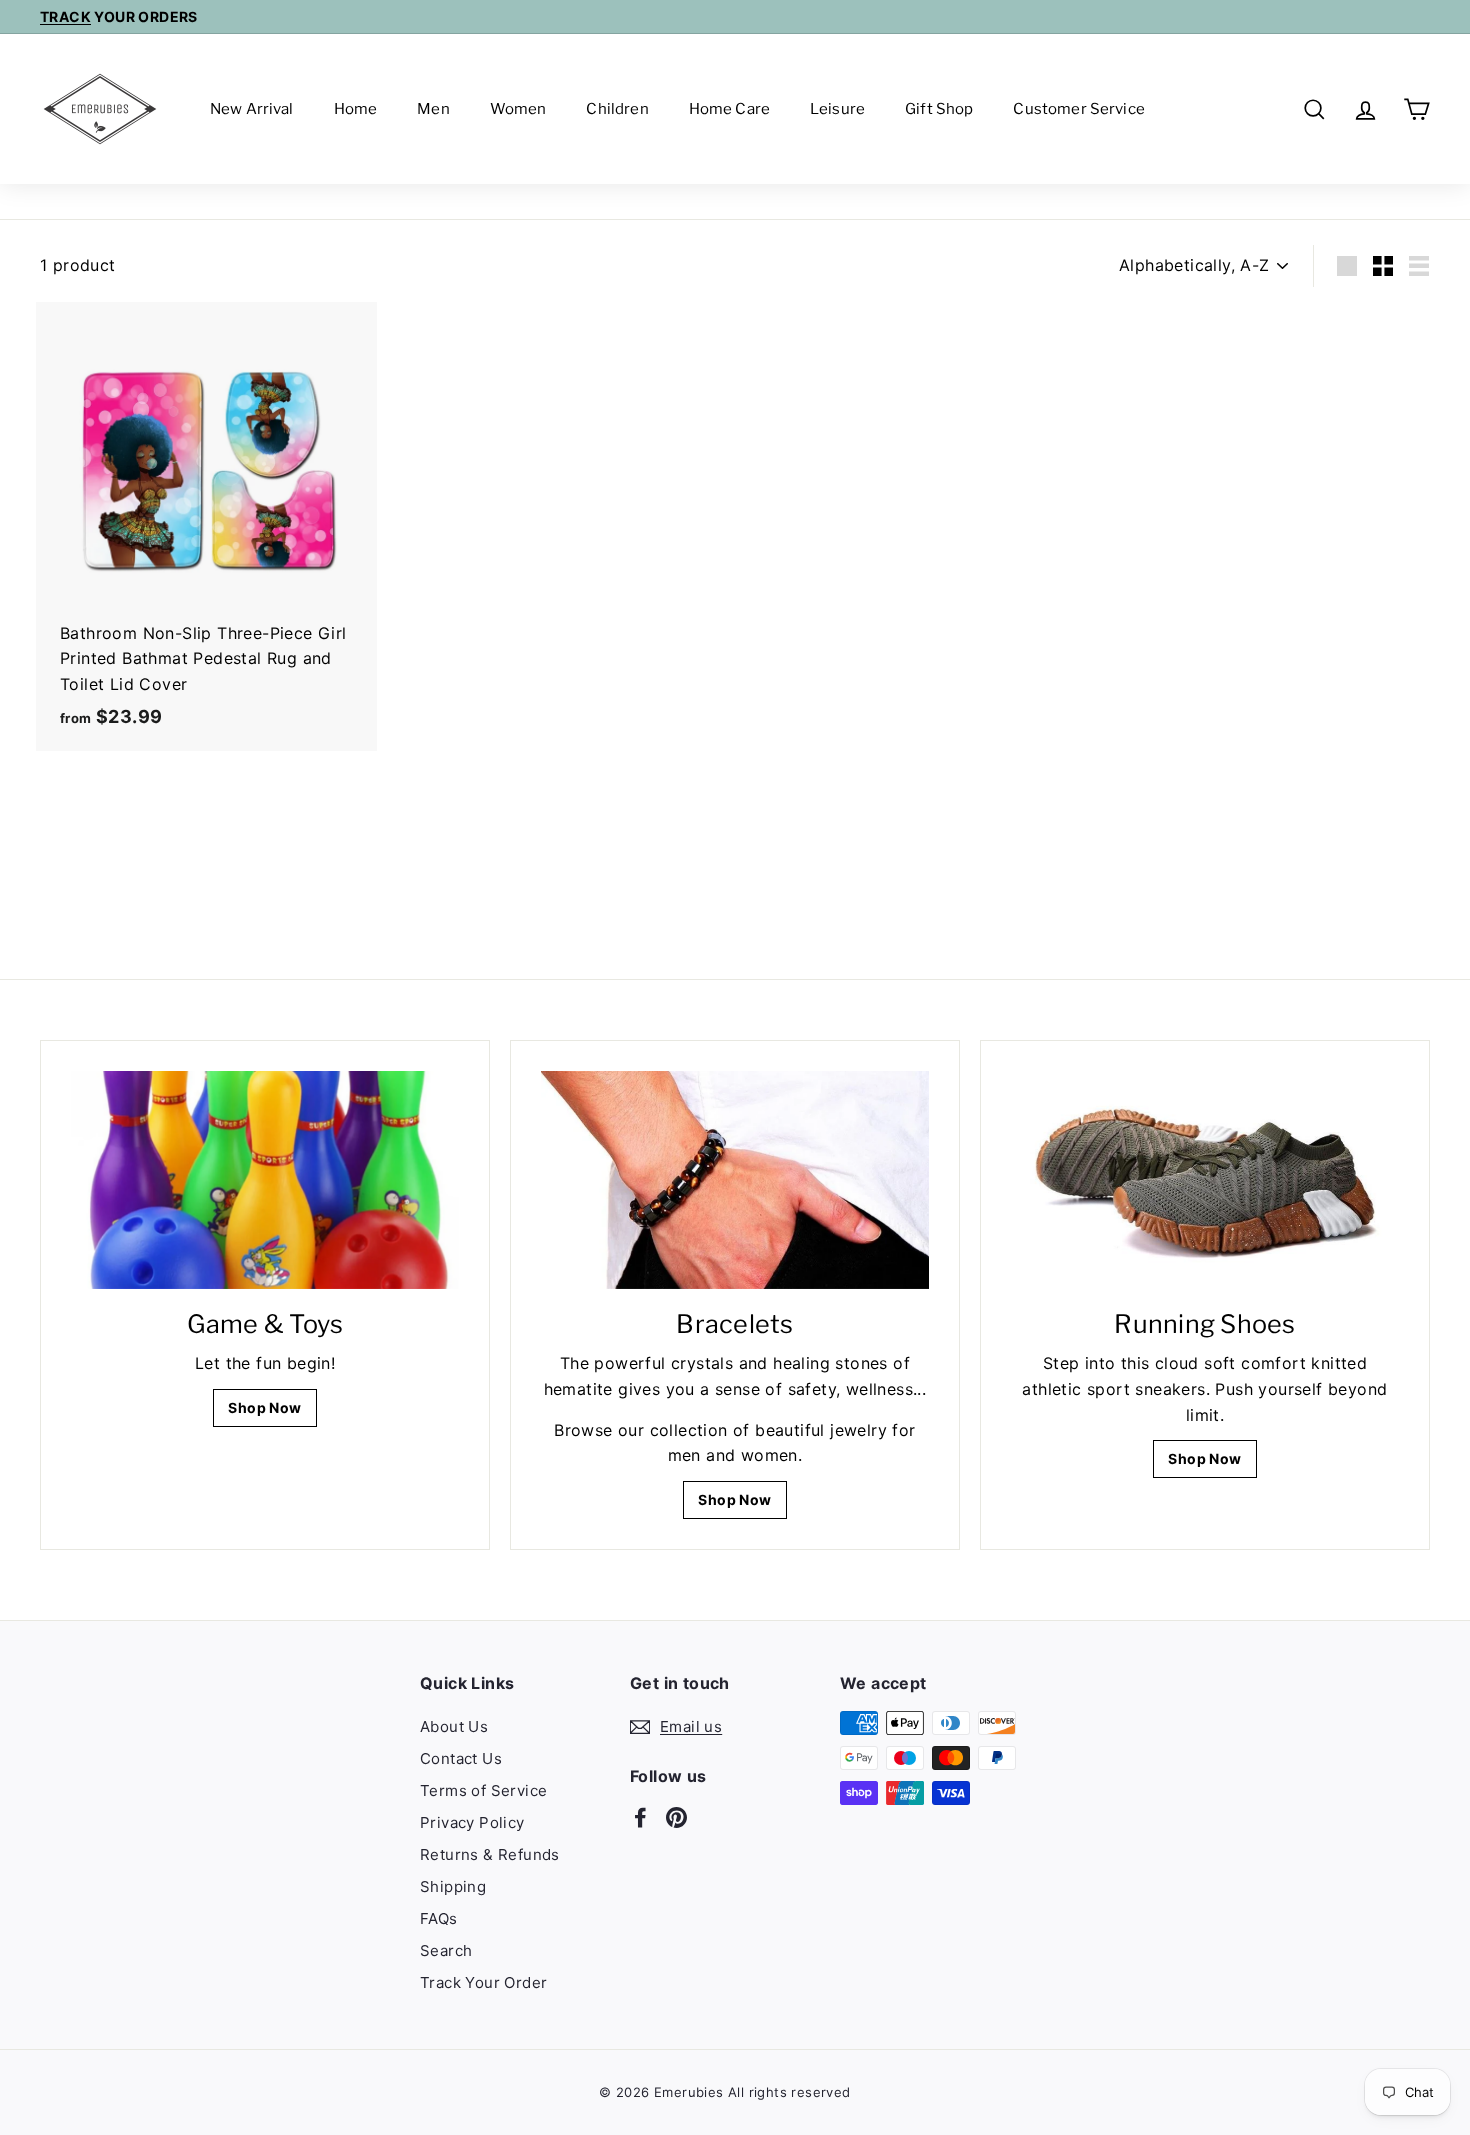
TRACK (65, 16)
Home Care (729, 109)
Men (433, 109)
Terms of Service (483, 1790)
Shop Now (264, 1407)
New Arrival (252, 109)
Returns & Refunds (490, 1854)
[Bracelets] (735, 1180)
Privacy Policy (472, 1822)
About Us (454, 1726)
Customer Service (1078, 109)
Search (446, 1950)
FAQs (439, 1918)
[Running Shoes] (1205, 1180)
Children (617, 109)
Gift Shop (939, 109)
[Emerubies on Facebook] (640, 1817)
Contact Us (461, 1758)
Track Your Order (483, 1982)
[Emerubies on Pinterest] (676, 1817)
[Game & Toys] (265, 1180)
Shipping (453, 1886)
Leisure (837, 109)
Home (356, 109)
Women (518, 109)
